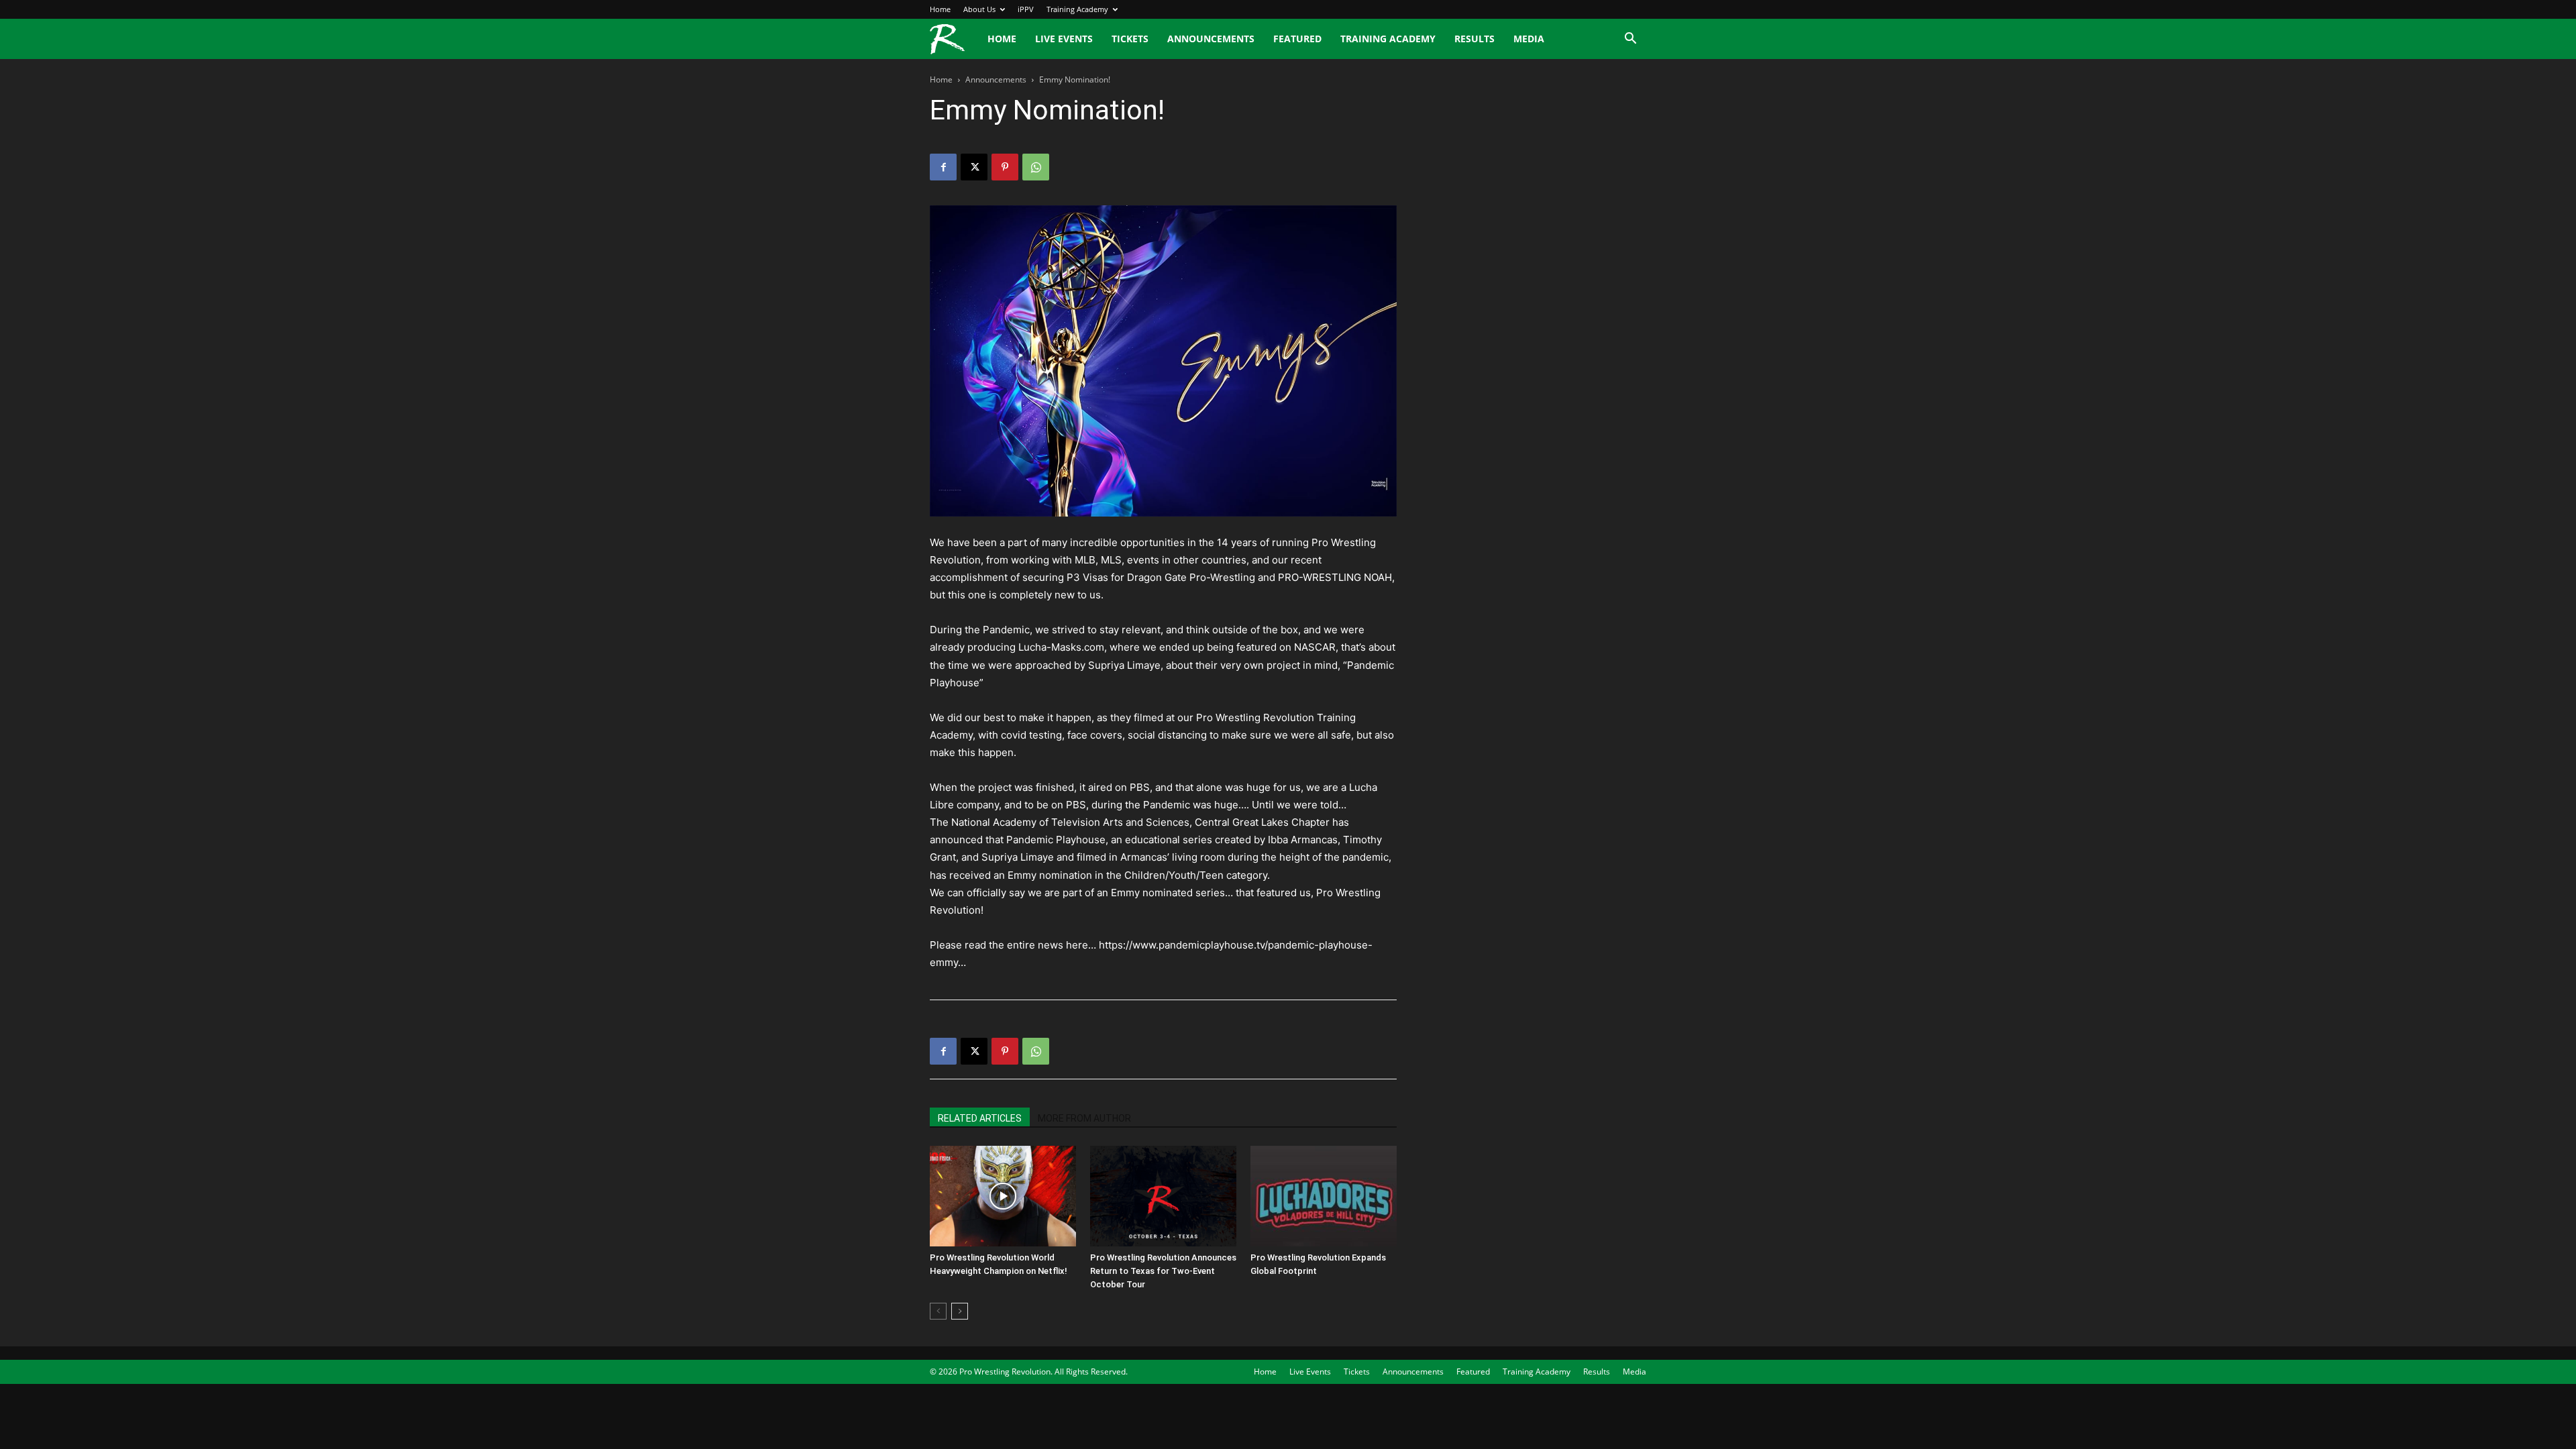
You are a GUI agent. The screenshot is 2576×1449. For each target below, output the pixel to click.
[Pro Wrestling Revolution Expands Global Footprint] (1324, 1196)
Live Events (1064, 39)
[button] (1630, 40)
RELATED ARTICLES (980, 1118)
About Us (979, 9)
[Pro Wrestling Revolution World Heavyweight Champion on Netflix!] (1003, 1196)
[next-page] (960, 1311)
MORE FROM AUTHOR (1084, 1118)
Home (940, 9)
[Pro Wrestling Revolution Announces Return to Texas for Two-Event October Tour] (1163, 1196)
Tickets (1130, 39)
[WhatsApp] (1036, 167)
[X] (974, 167)
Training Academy (1077, 9)
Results (1474, 39)
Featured (1297, 39)
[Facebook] (943, 167)
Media (1529, 39)
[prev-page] (938, 1311)
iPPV (1026, 9)
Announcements (1211, 39)
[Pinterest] (1005, 167)
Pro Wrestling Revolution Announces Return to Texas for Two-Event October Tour (1163, 1271)
